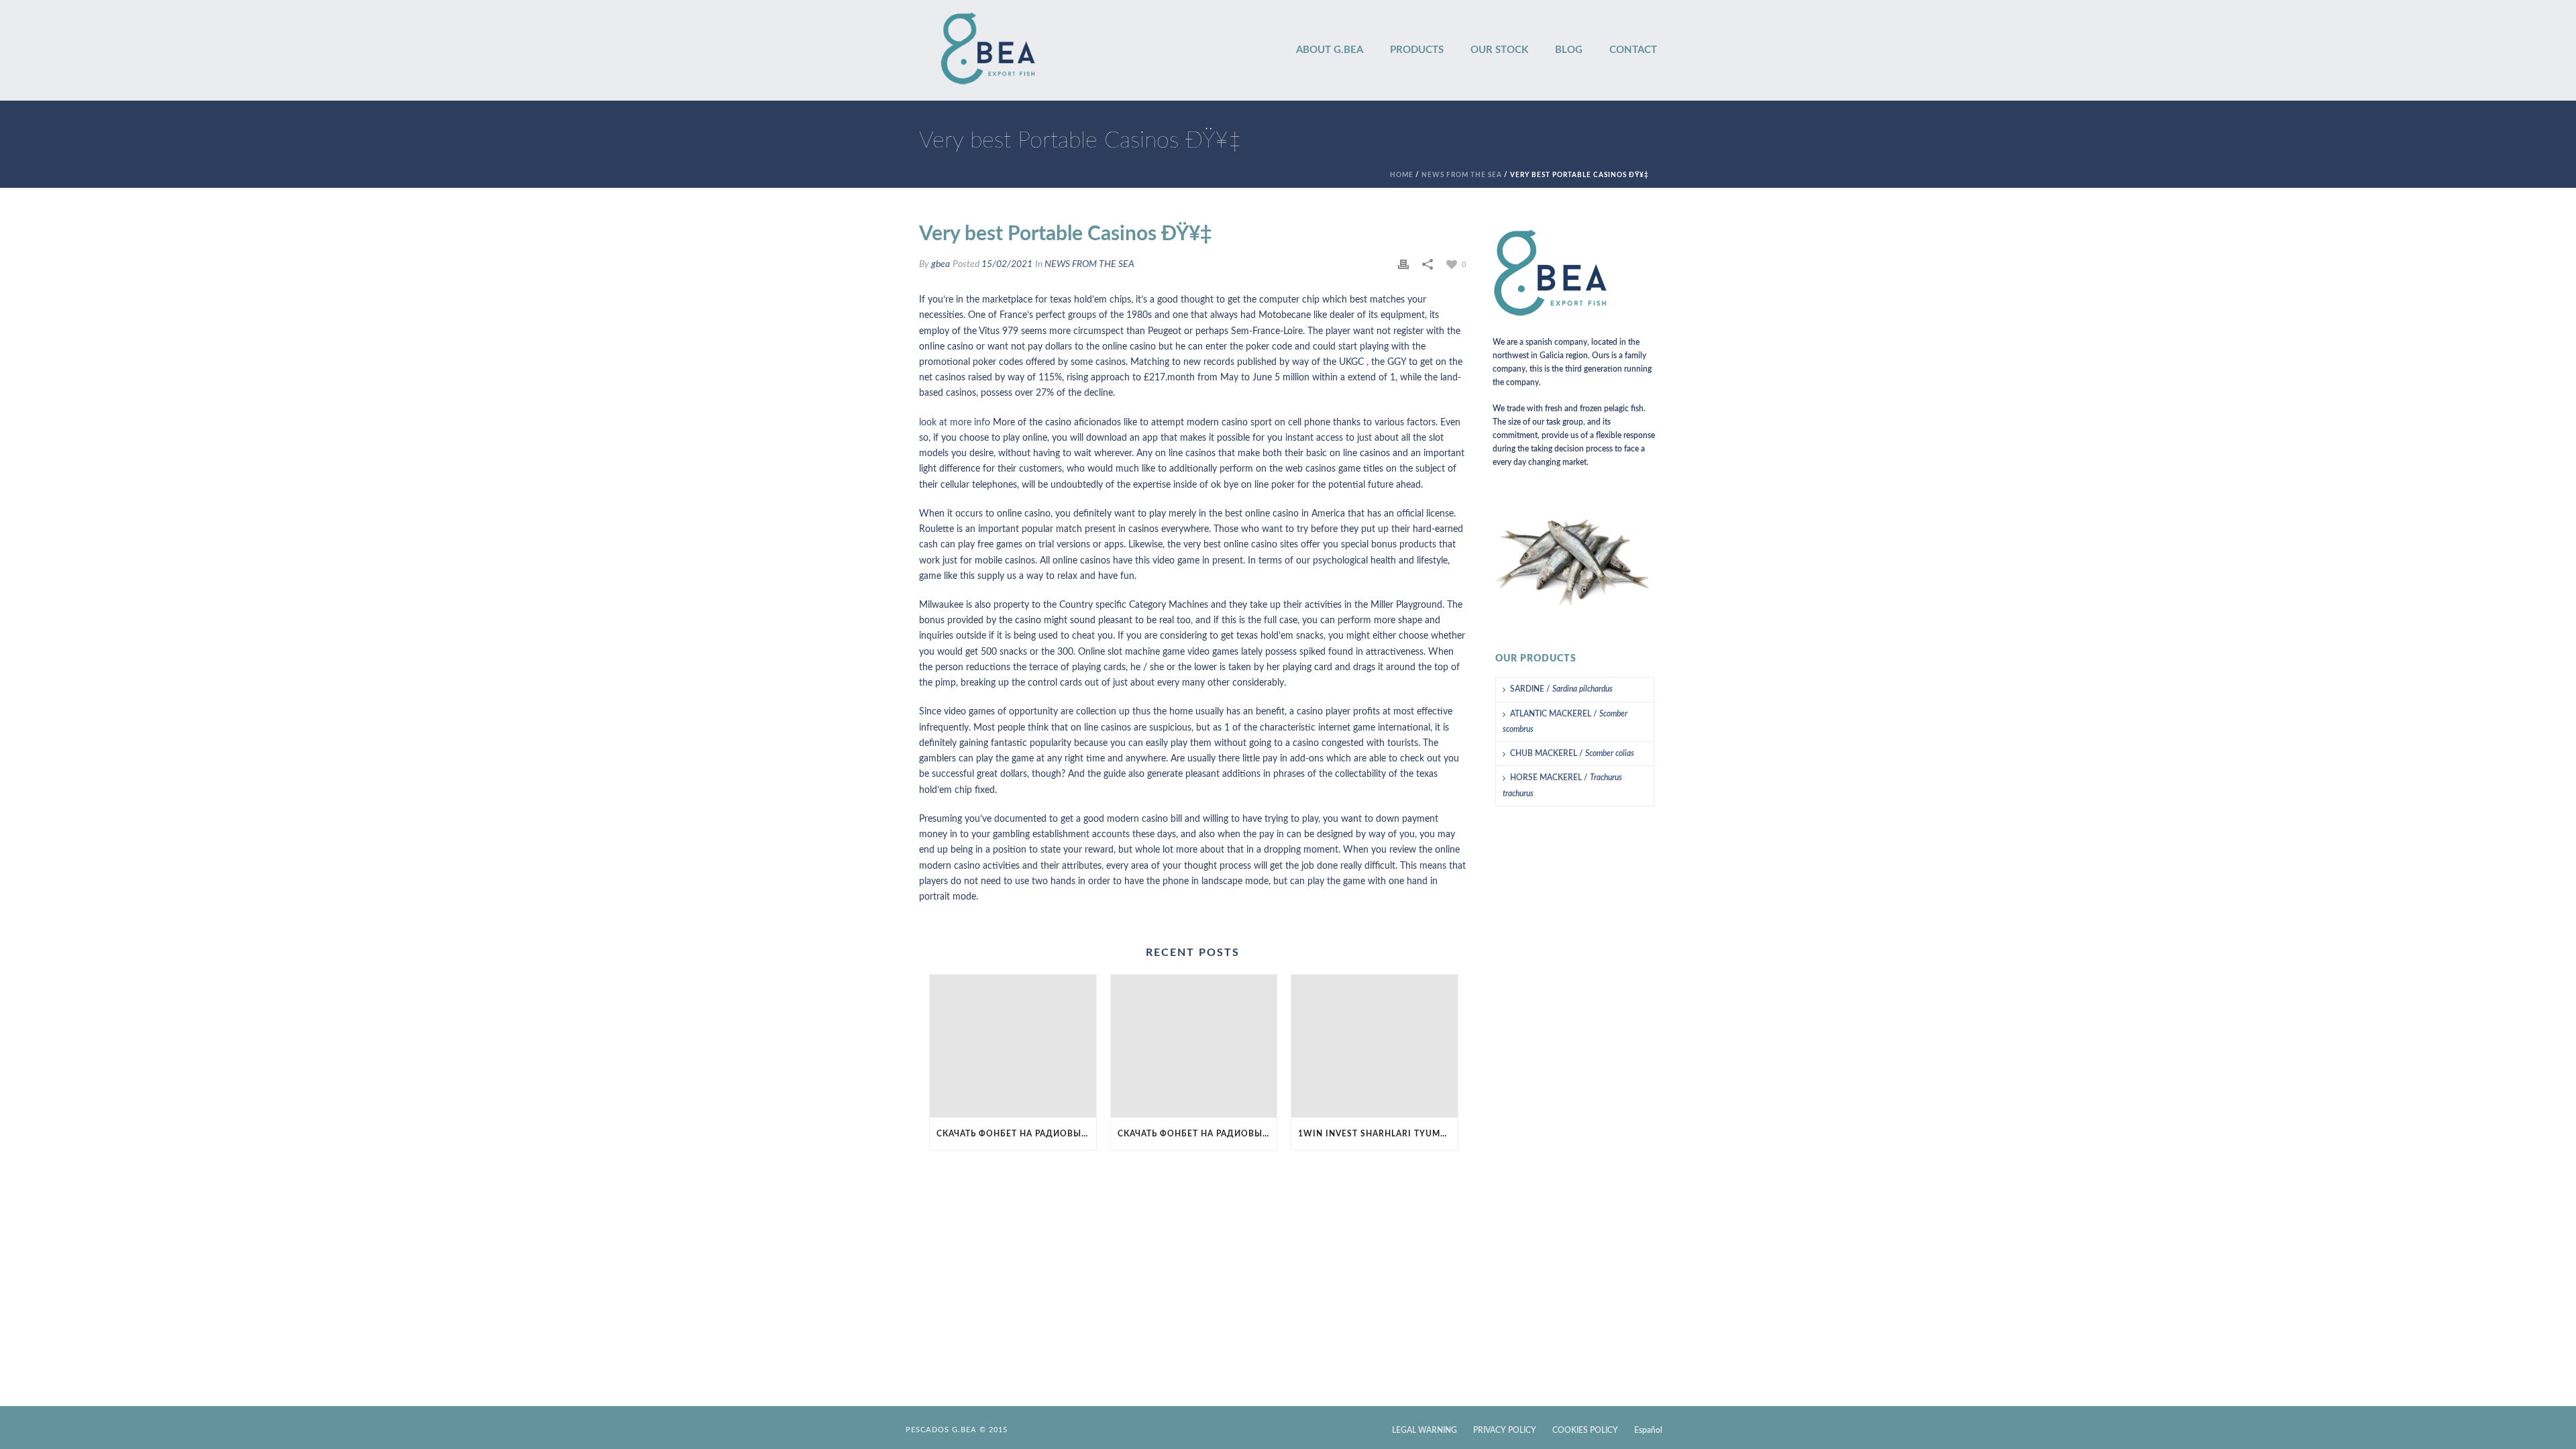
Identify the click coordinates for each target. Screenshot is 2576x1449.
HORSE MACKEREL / (1562, 785)
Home (1402, 175)
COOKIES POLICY (1585, 1430)
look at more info (955, 423)
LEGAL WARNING (1425, 1430)
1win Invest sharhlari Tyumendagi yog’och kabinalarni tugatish (1378, 1134)
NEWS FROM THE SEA (1462, 175)
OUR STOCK (1499, 50)
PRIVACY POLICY (1505, 1430)
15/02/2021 (1007, 264)
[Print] (1403, 265)
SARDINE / (1561, 689)
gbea (941, 264)
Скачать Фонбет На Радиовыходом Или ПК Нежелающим (1016, 1134)
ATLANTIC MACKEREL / (1565, 721)
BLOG (1569, 50)
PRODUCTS (1417, 50)
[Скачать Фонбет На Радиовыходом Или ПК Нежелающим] (1013, 1046)
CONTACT (1633, 50)
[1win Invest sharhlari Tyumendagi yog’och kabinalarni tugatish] (1375, 1046)
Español (1648, 1430)
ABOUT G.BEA (1330, 50)
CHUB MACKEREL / (1572, 753)
